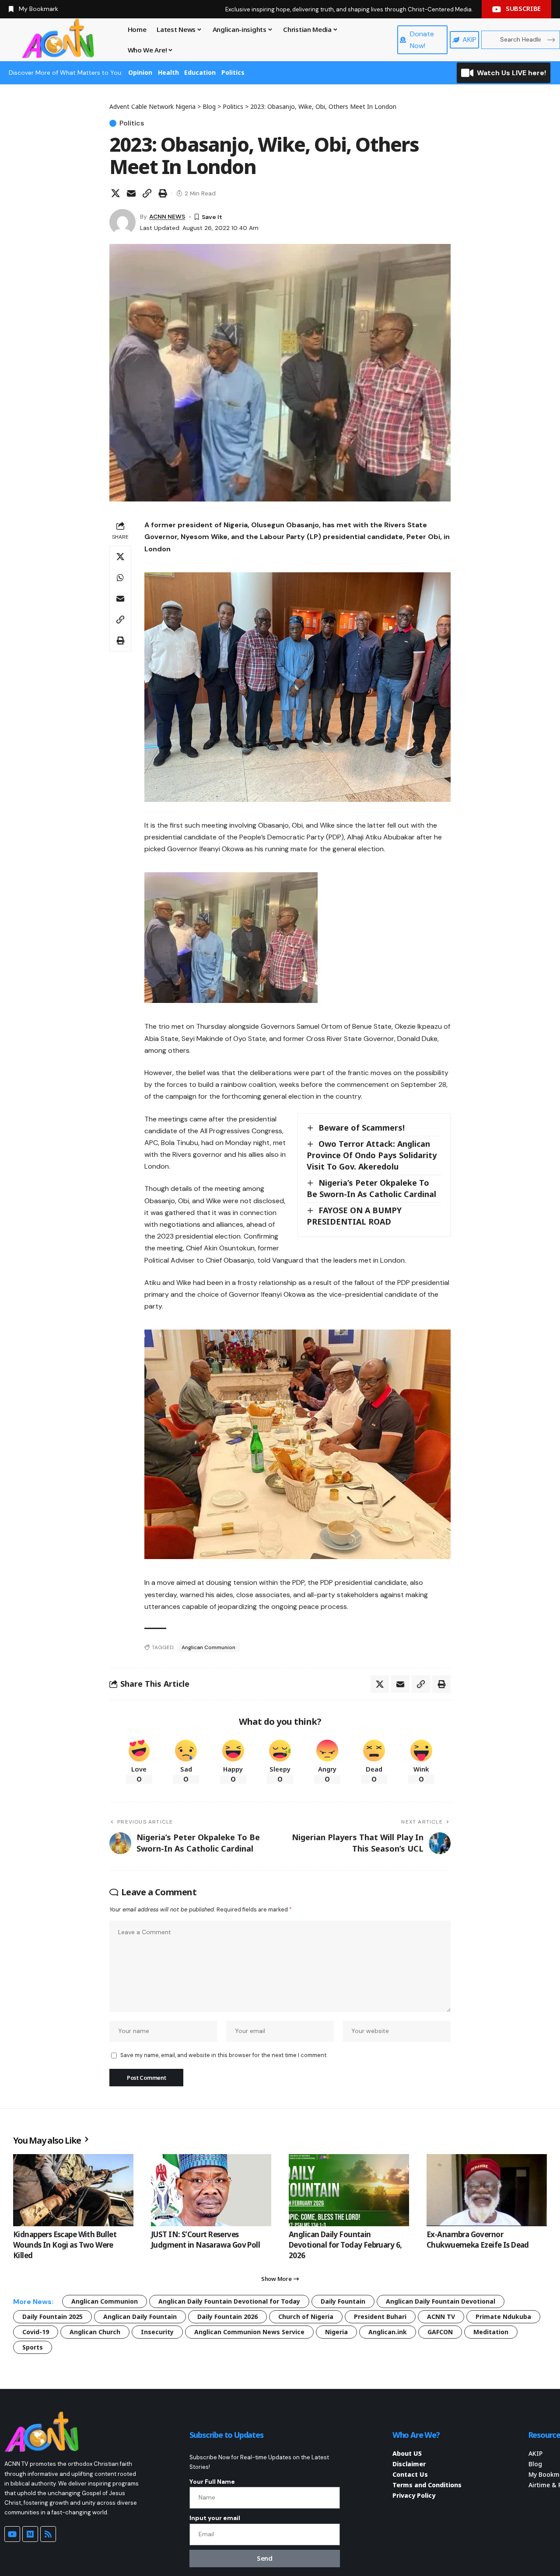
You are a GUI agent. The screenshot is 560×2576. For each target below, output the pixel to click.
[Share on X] (115, 193)
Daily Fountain (343, 2301)
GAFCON (440, 2332)
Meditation (491, 2332)
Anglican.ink (388, 2332)
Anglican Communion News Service (249, 2332)
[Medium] (30, 2534)
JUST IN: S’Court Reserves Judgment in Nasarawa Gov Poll (205, 2240)
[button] (147, 193)
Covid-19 (36, 2332)
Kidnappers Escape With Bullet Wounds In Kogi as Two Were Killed (65, 2245)
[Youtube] (12, 2534)
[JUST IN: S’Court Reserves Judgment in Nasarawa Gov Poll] (211, 2190)
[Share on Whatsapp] (120, 578)
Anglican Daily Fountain (140, 2317)
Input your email (215, 2518)
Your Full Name (212, 2482)
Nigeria (336, 2332)
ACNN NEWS (167, 216)
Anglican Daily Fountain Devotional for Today (229, 2301)
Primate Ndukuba (503, 2317)
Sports (33, 2347)
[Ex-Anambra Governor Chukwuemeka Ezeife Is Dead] (487, 2190)
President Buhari (380, 2317)
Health (168, 72)
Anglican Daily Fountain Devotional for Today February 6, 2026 (345, 2245)
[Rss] (48, 2534)
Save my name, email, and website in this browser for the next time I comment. (224, 2055)
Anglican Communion (208, 1647)
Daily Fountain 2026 (227, 2317)
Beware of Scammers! (362, 1128)
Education (200, 72)
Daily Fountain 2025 (52, 2317)
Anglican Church (95, 2332)
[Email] (131, 193)
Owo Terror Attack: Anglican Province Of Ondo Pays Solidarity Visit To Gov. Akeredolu (372, 1155)
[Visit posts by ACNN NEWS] (122, 222)
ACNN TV (441, 2317)
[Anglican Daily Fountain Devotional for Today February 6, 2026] (349, 2190)
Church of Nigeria (306, 2317)
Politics (233, 72)
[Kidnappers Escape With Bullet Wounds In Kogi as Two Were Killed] (73, 2190)
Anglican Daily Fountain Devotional (441, 2301)
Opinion (140, 72)
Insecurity (157, 2332)
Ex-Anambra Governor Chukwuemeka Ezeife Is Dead (478, 2240)
